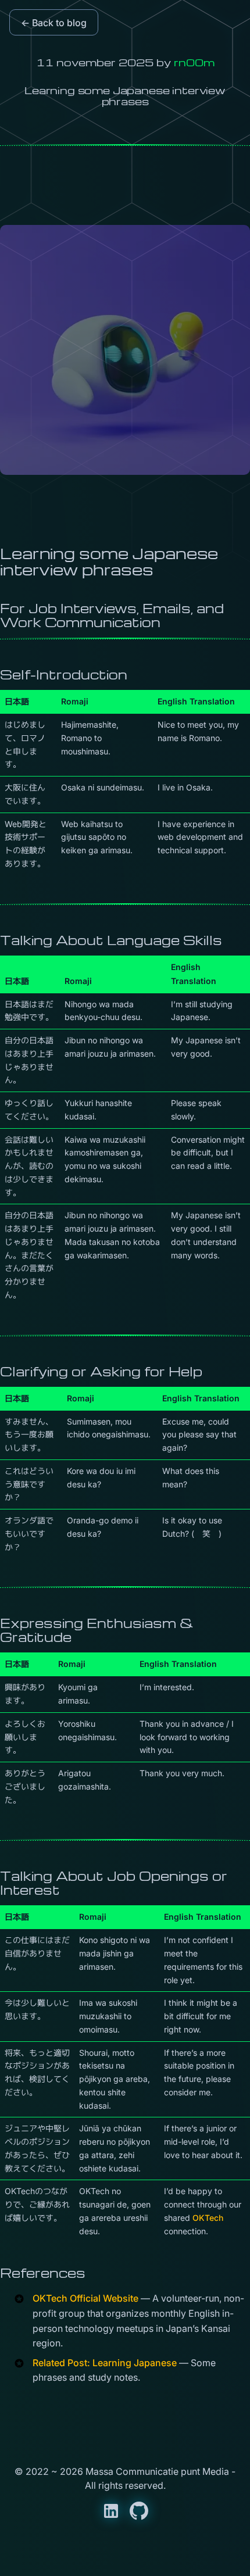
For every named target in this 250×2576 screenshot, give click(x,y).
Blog (114, 2559)
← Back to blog (54, 23)
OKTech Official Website (85, 2298)
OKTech (208, 2218)
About (147, 2559)
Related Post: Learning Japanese (105, 2363)
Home (82, 2559)
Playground (194, 2559)
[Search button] (45, 2559)
